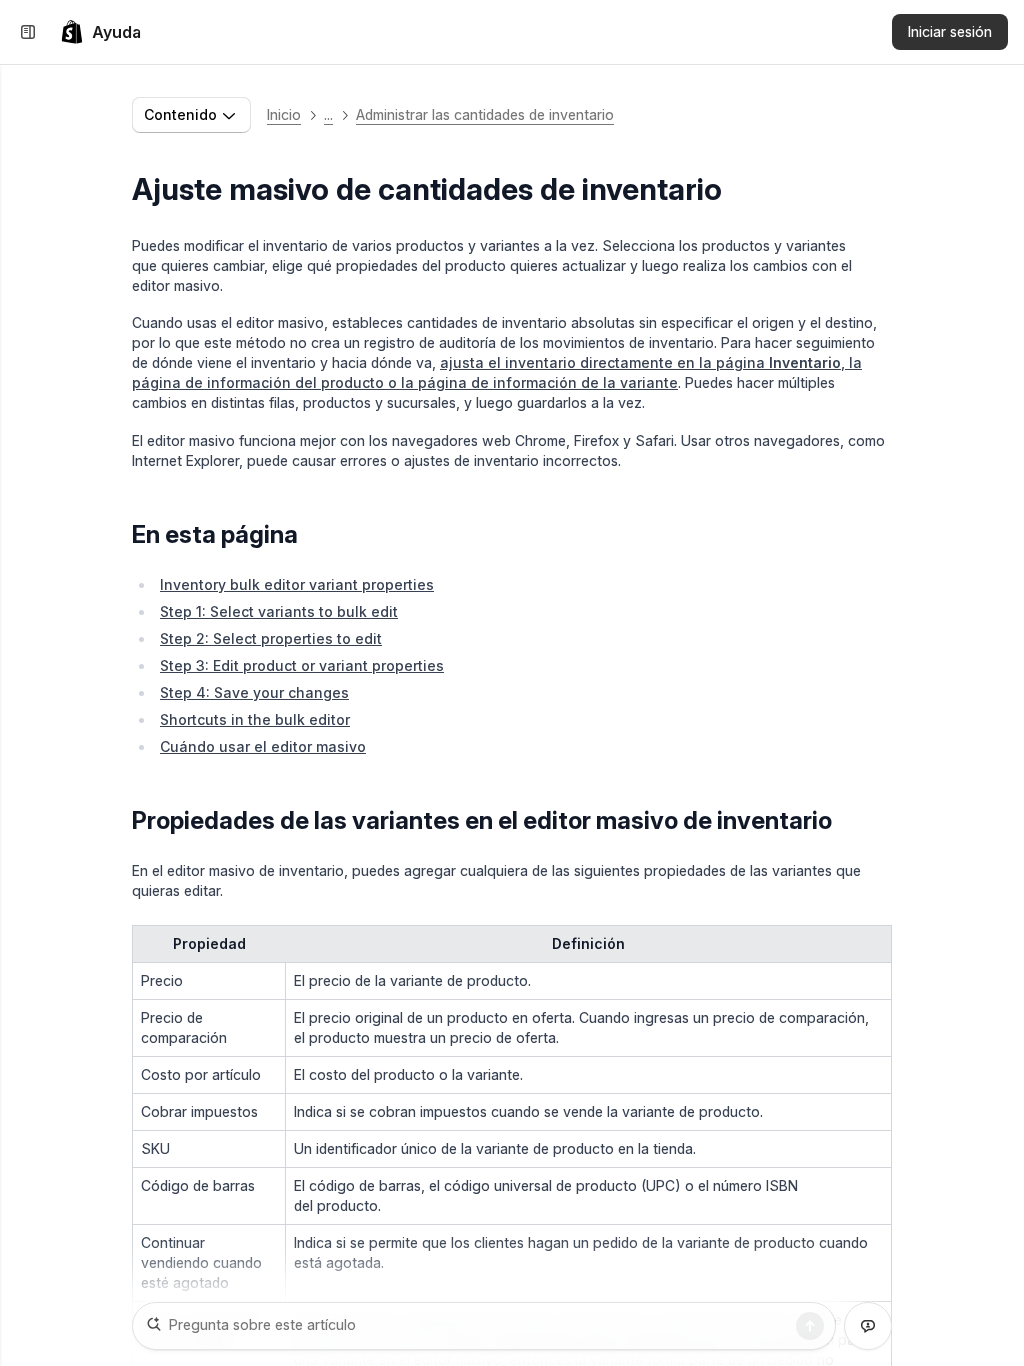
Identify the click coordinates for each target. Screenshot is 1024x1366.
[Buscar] (810, 1326)
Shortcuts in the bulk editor (255, 719)
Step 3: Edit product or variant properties (302, 665)
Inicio (284, 114)
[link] (100, 32)
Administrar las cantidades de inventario (485, 114)
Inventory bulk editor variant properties (297, 584)
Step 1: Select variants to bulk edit (279, 611)
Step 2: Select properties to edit (271, 638)
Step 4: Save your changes (254, 692)
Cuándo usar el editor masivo (263, 746)
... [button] (328, 114)
